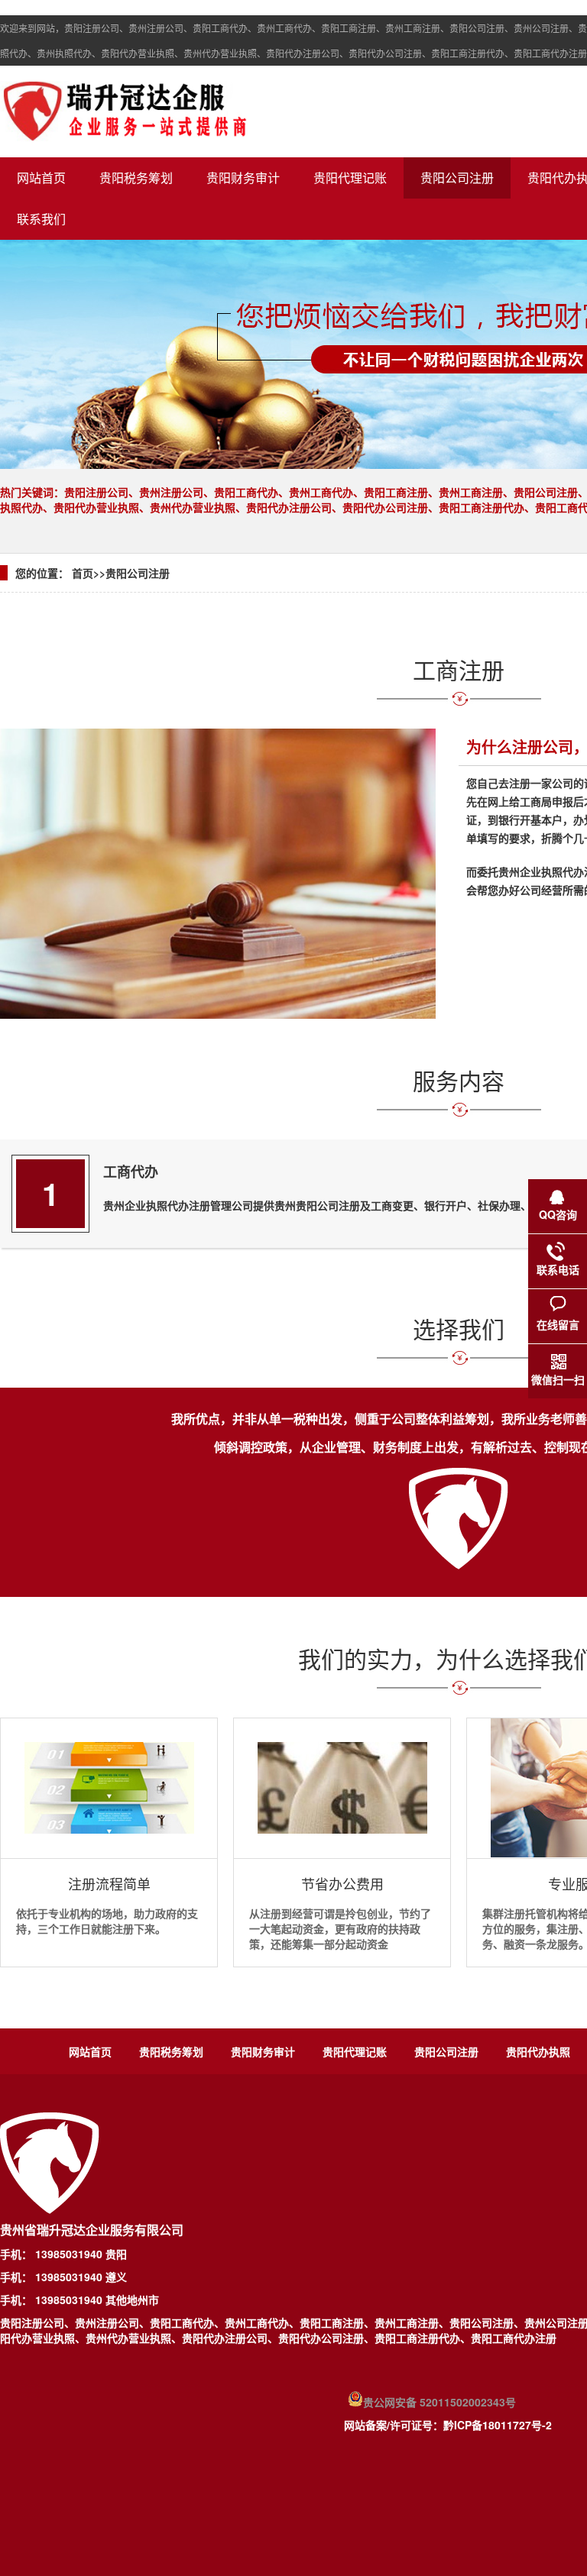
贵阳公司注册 (457, 178)
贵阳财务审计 (243, 178)
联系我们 (41, 219)
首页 (83, 573)
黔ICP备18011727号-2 (498, 2425)
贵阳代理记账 (350, 178)
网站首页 (41, 178)
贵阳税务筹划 (136, 178)
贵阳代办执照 (538, 2051)
